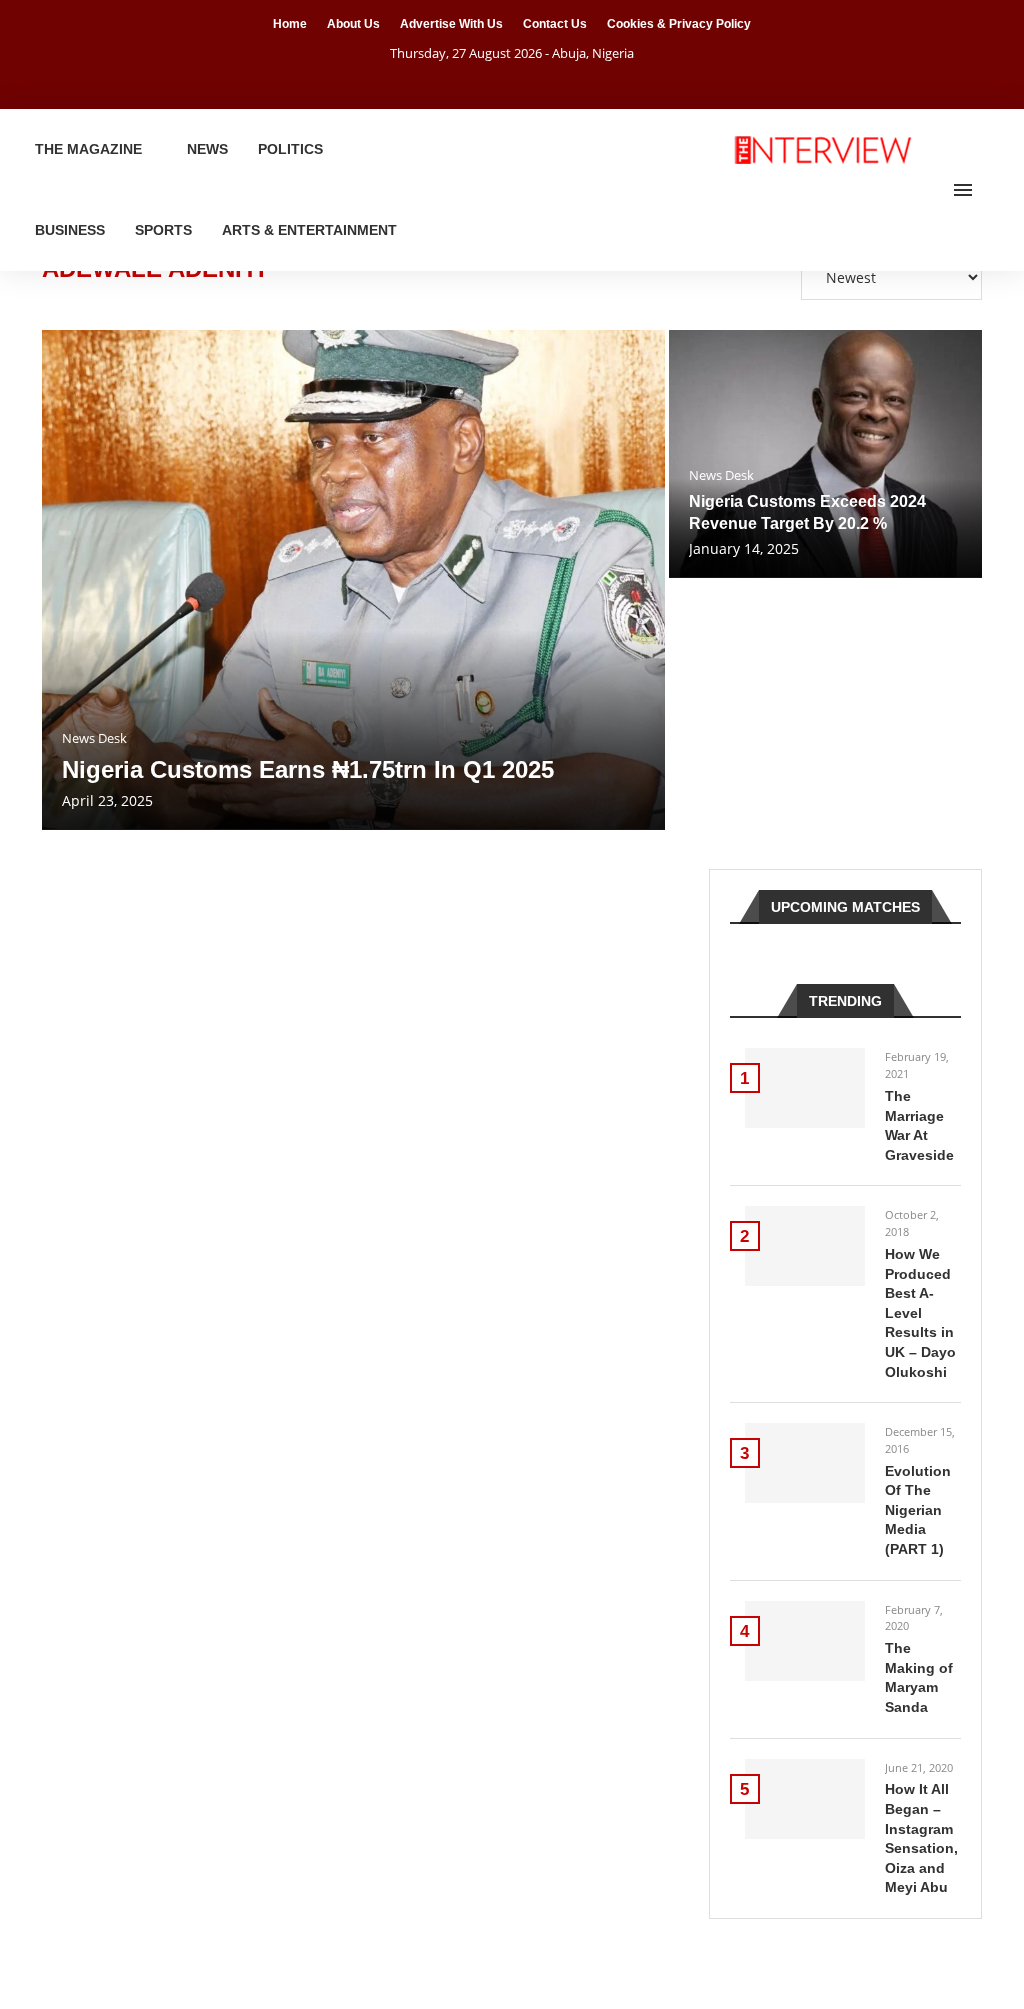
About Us (353, 24)
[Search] (994, 190)
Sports (163, 230)
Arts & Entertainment (309, 230)
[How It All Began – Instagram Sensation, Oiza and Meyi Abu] (805, 1799)
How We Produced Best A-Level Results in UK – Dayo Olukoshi (920, 1313)
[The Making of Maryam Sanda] (805, 1641)
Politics (290, 149)
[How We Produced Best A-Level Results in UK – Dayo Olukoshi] (805, 1246)
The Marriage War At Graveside (919, 1125)
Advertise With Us (451, 24)
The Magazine (88, 149)
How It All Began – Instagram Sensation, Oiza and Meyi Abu (921, 1838)
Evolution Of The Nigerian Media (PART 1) (918, 1510)
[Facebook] (487, 81)
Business (70, 230)
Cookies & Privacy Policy (679, 24)
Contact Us (555, 24)
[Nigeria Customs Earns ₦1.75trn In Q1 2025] (353, 580)
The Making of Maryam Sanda (919, 1677)
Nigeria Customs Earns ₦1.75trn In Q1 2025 (308, 769)
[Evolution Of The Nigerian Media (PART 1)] (805, 1463)
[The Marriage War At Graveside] (805, 1088)
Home (290, 24)
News (207, 149)
